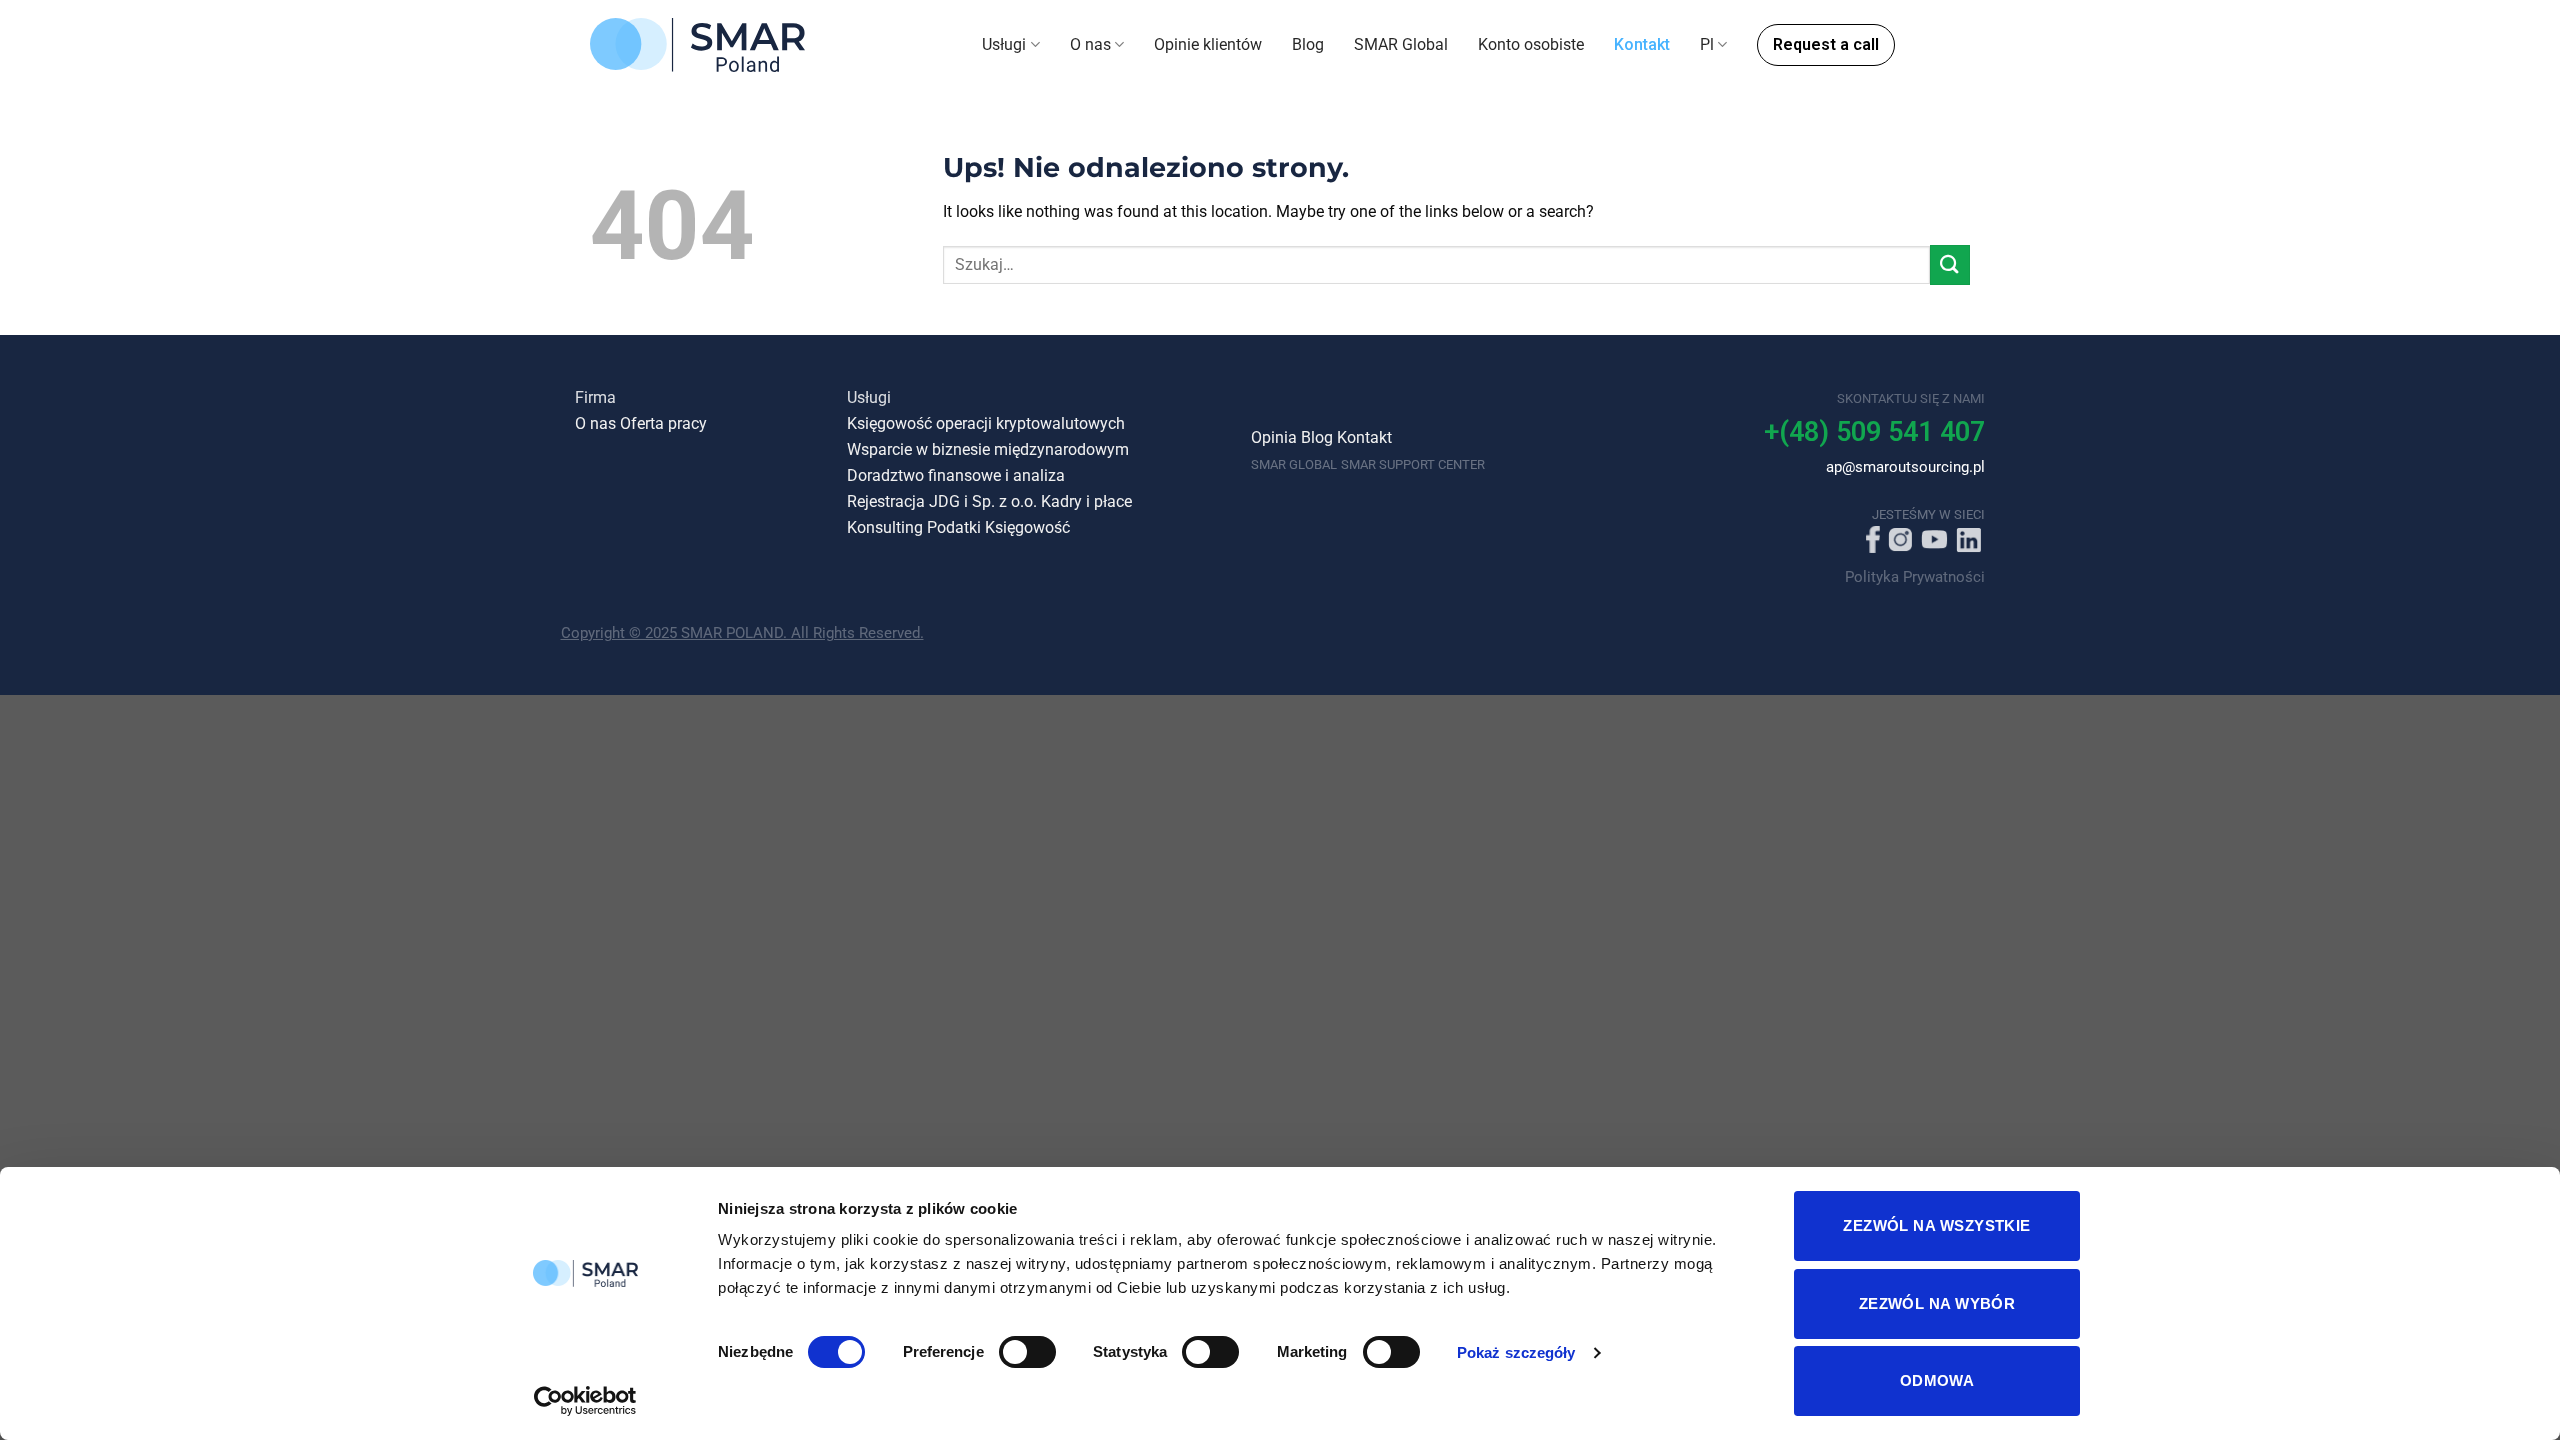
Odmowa (1937, 1380)
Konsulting (885, 528)
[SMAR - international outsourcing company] (697, 45)
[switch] (1027, 1352)
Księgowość (1027, 528)
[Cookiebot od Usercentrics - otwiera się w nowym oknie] (585, 1401)
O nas (1090, 44)
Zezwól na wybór (1937, 1303)
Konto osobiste (1531, 44)
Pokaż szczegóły (1516, 1352)
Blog (1308, 44)
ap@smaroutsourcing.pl (1905, 467)
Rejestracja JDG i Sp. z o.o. (942, 502)
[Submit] (1950, 264)
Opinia (1274, 438)
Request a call (1826, 44)
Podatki (954, 528)
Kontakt (1642, 44)
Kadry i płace (1086, 502)
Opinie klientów (1208, 44)
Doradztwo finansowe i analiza (956, 476)
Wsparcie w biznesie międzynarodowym (988, 450)
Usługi (1004, 44)
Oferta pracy (663, 424)
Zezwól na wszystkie (1937, 1225)
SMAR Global (1401, 44)
